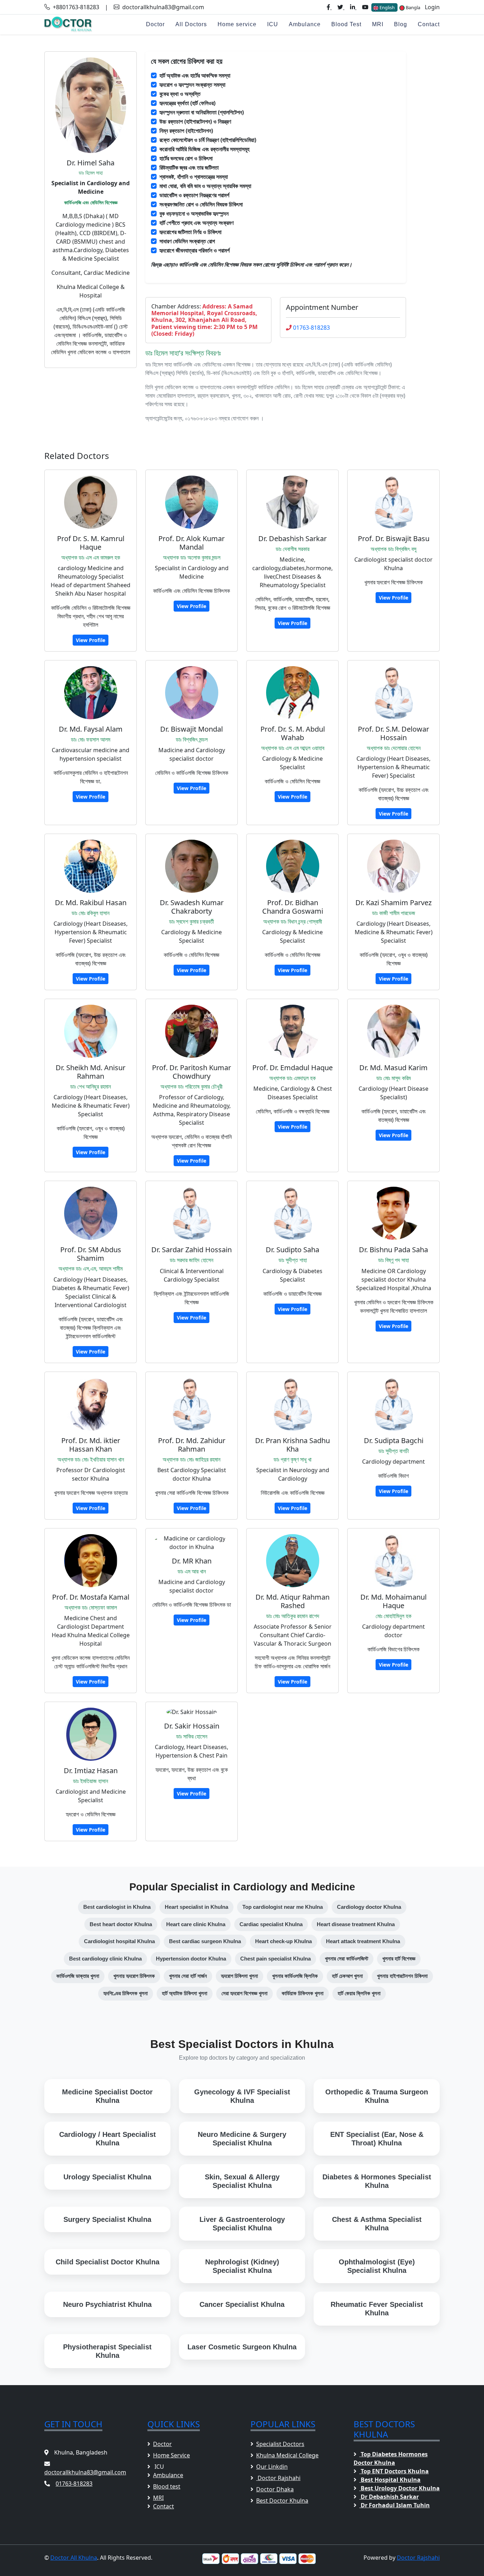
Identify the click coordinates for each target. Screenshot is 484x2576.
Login (432, 7)
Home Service (171, 2455)
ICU (273, 24)
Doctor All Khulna (74, 2558)
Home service (237, 24)
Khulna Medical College (287, 2455)
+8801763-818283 (76, 7)
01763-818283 (311, 328)
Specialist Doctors (280, 2444)
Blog (401, 24)
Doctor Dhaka (275, 2489)
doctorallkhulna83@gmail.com (163, 7)
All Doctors (191, 24)
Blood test (167, 2486)
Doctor (155, 24)
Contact (429, 24)
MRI (378, 24)
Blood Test (346, 24)
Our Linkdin (272, 2467)
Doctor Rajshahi (278, 2478)
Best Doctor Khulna (282, 2501)
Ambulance (305, 24)
